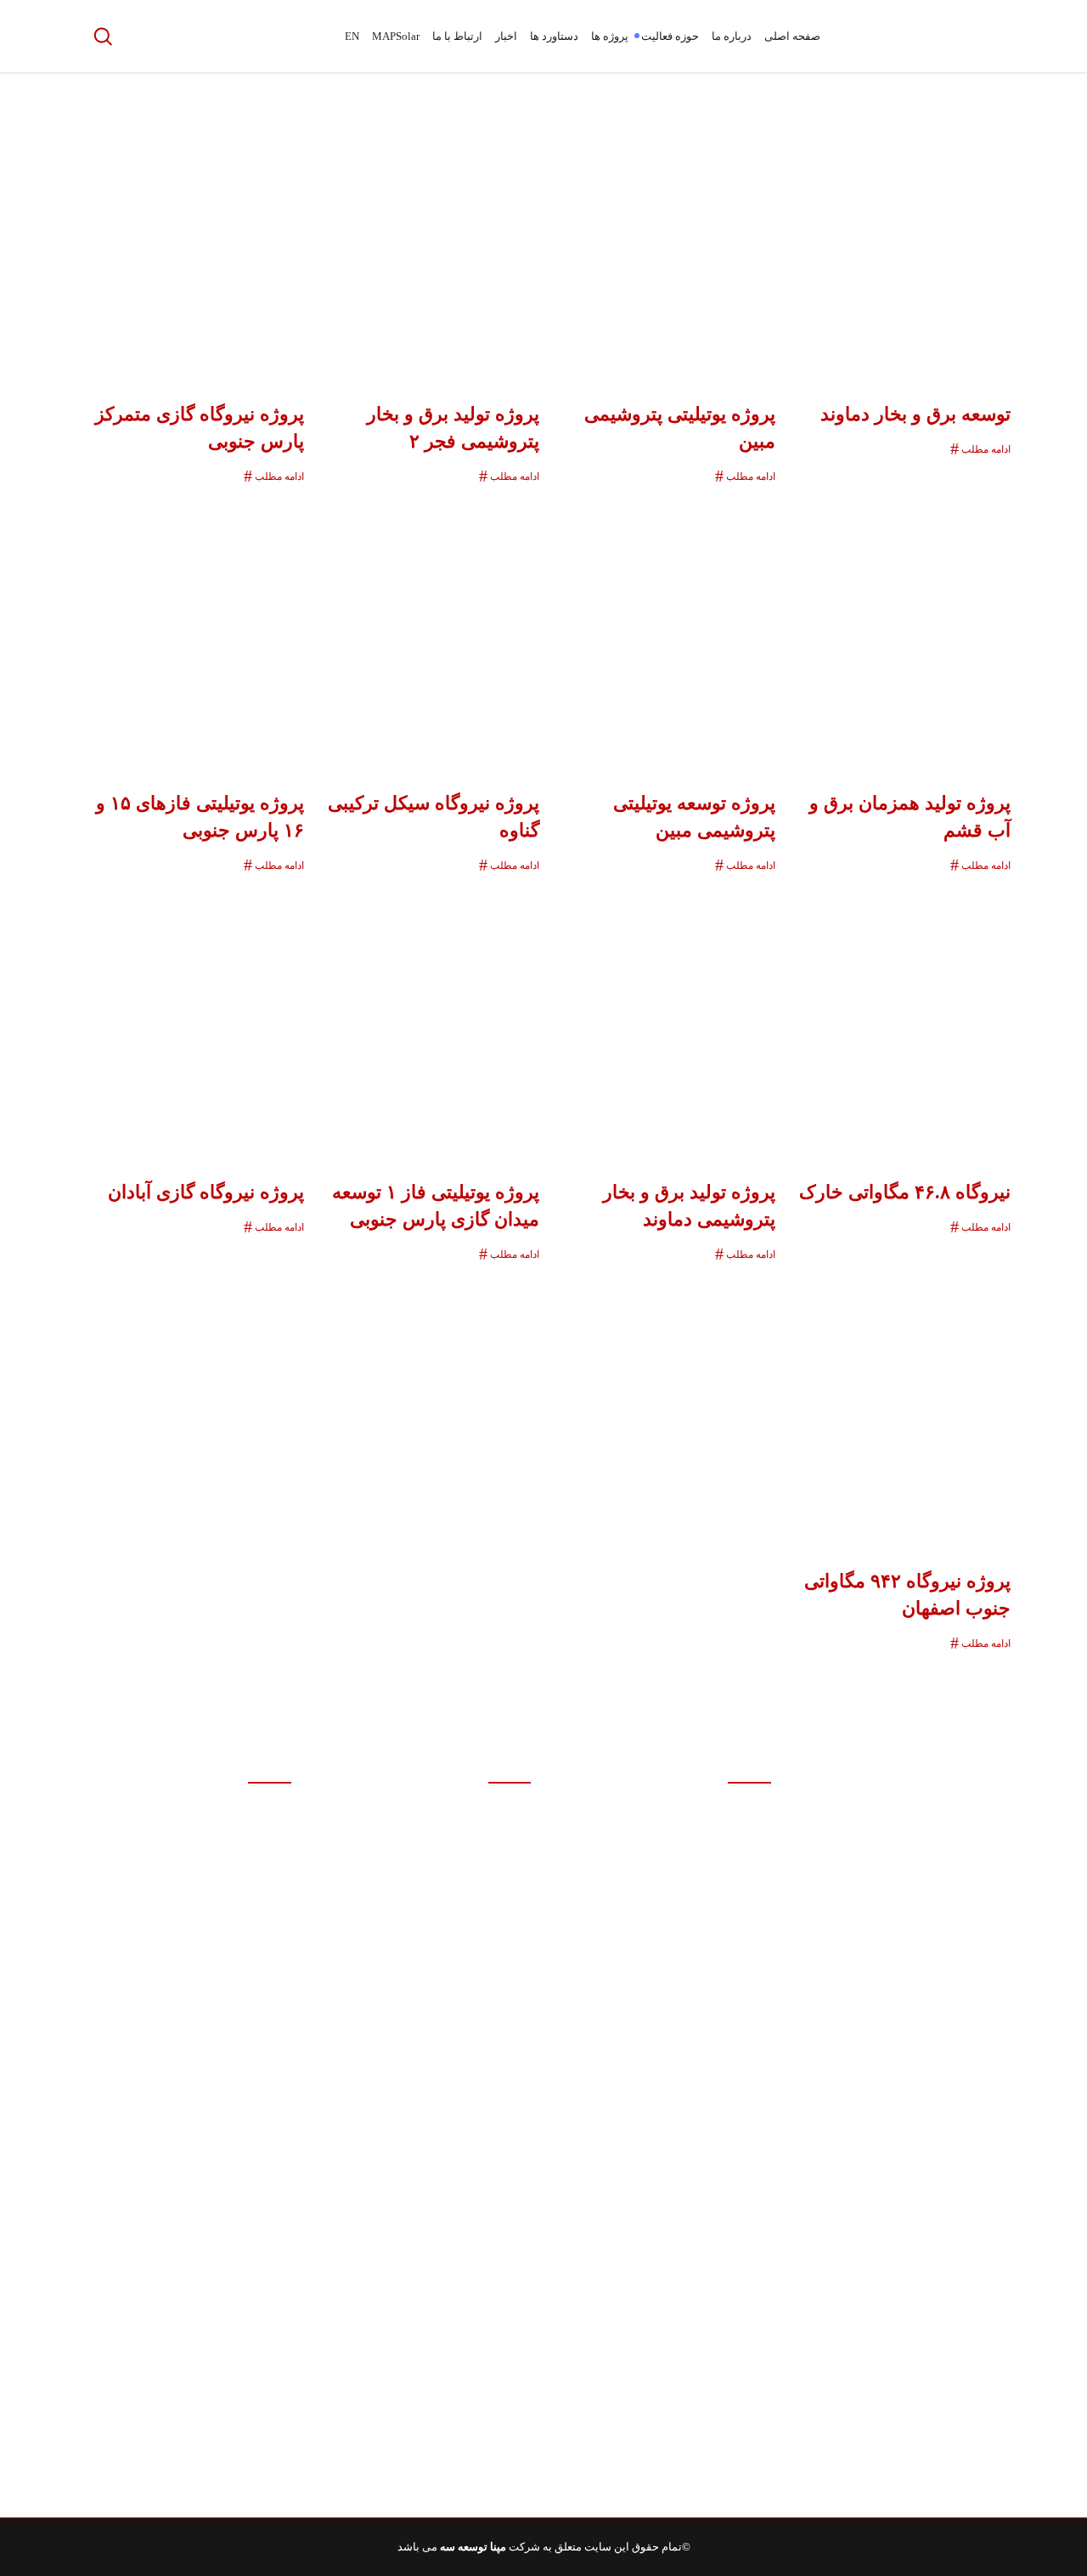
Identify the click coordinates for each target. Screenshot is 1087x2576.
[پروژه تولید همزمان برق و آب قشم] (898, 630)
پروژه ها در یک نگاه (727, 2486)
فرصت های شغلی (730, 2351)
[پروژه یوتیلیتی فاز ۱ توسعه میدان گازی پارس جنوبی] (426, 1019)
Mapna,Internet (165, 1871)
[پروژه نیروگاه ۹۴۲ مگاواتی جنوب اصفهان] (898, 1408)
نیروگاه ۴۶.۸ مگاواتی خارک (905, 1192)
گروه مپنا (510, 1939)
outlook (243, 1804)
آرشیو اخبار (745, 2215)
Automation (203, 1838)
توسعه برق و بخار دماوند (915, 414)
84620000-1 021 (945, 1900)
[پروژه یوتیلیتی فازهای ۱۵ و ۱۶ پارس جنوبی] (190, 630)
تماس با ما (747, 2079)
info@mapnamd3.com (876, 1967)
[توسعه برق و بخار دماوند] (898, 241)
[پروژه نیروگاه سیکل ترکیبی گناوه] (426, 630)
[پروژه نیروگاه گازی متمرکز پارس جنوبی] (190, 241)
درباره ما (751, 1943)
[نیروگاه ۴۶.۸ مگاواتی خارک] (898, 1019)
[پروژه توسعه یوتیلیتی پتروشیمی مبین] (662, 630)
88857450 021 (922, 1933)
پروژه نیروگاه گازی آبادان (206, 1192)
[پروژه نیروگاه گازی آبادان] (190, 1019)
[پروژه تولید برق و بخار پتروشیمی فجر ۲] (426, 241)
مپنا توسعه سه (473, 2547)
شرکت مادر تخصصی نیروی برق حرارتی (441, 2123)
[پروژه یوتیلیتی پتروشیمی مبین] (662, 241)
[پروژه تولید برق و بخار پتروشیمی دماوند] (662, 1019)
